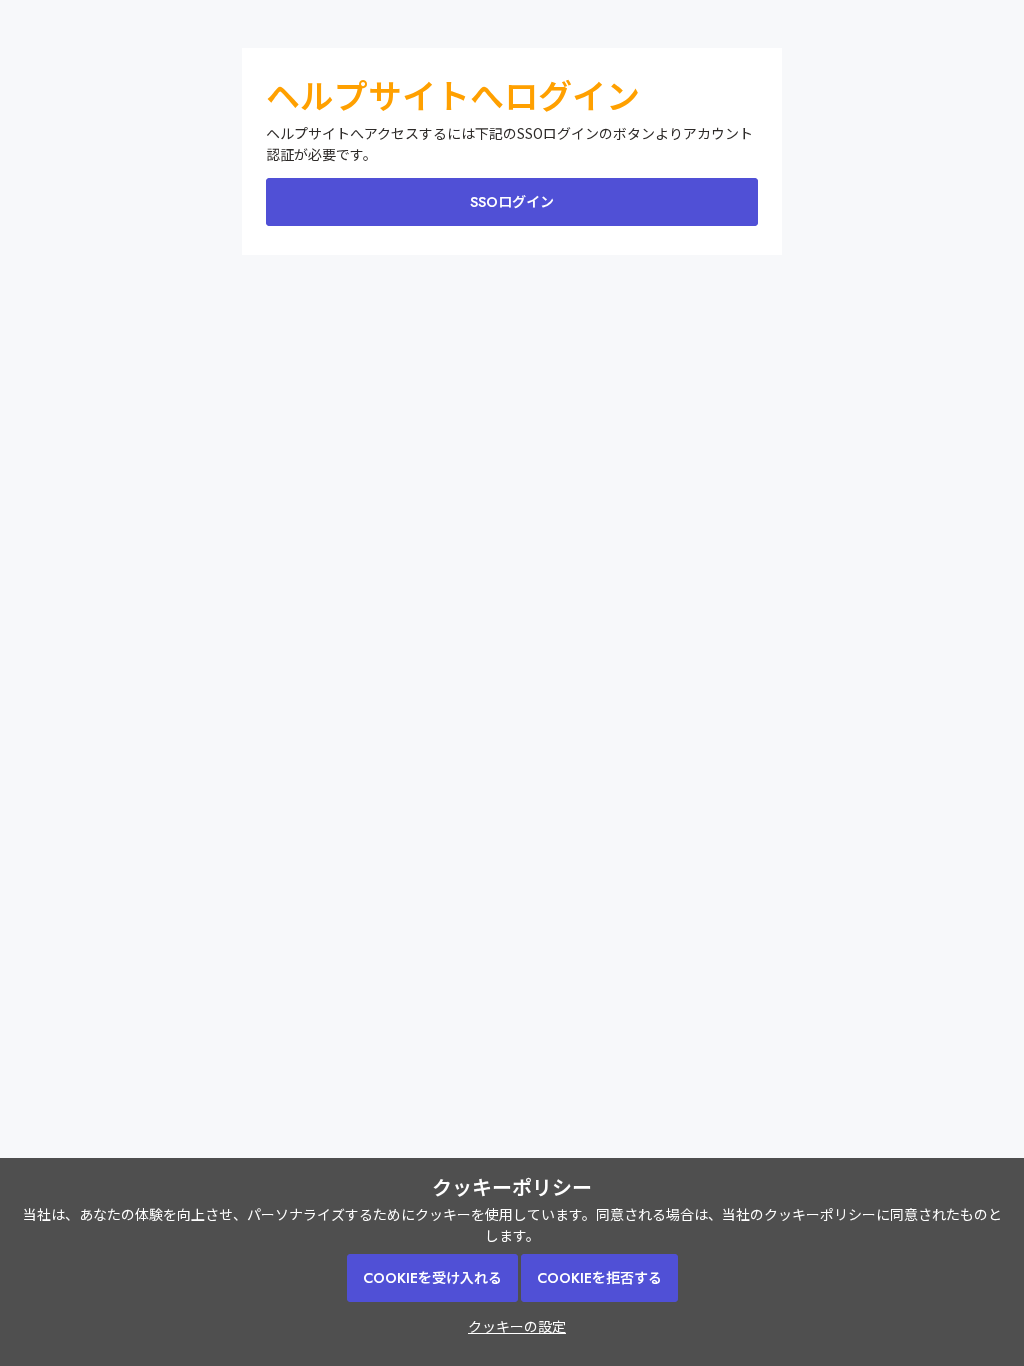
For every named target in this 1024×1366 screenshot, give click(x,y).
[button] (512, 1326)
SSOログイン (512, 202)
